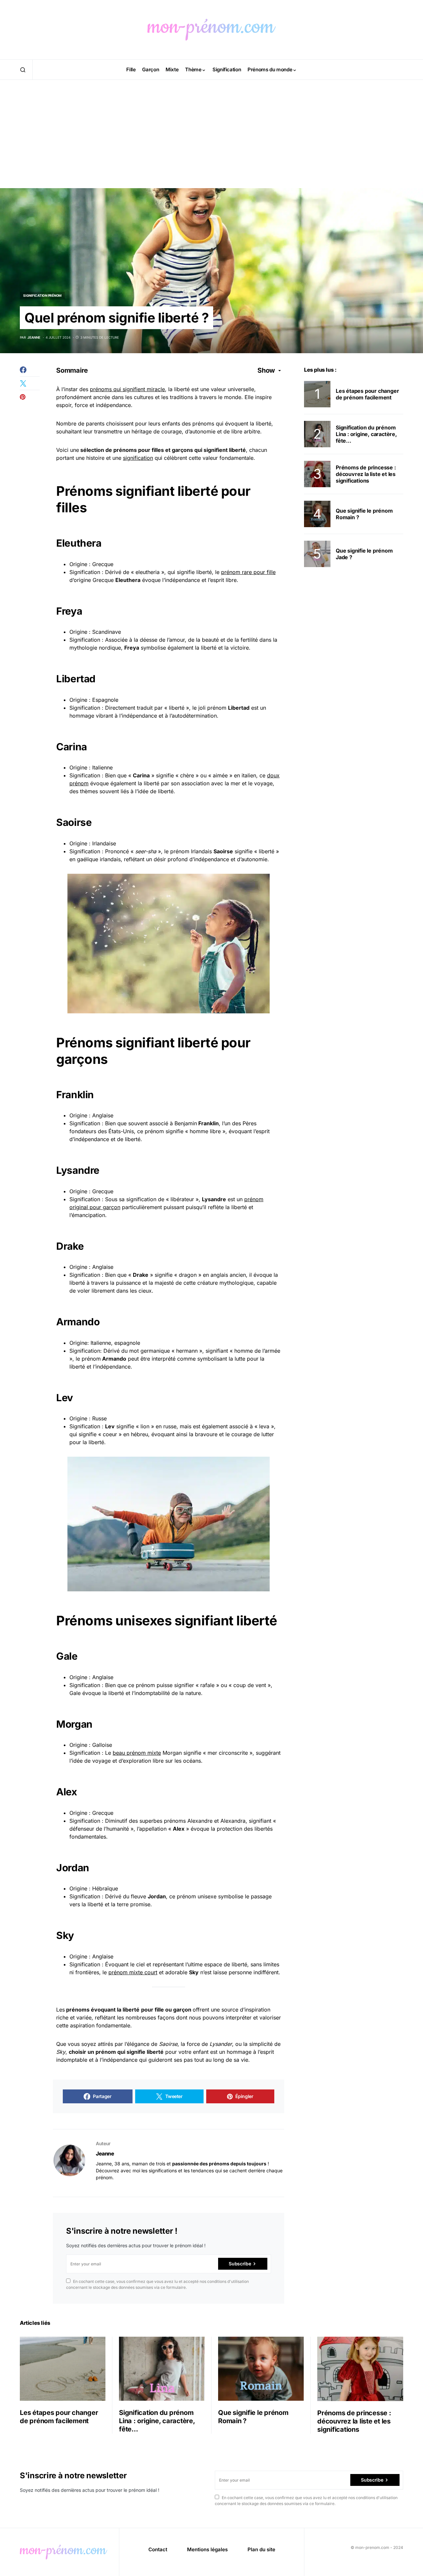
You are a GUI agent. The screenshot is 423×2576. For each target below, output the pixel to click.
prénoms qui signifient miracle (127, 389)
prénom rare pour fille (248, 572)
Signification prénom (42, 295)
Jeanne (105, 2153)
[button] (23, 70)
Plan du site (261, 2549)
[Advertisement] (211, 142)
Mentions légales (207, 2549)
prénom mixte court (133, 1972)
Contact (158, 2549)
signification (138, 458)
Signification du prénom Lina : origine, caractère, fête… (366, 434)
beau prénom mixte (137, 1753)
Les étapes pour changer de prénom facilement (367, 394)
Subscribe (240, 2264)
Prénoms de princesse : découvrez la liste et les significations (366, 474)
